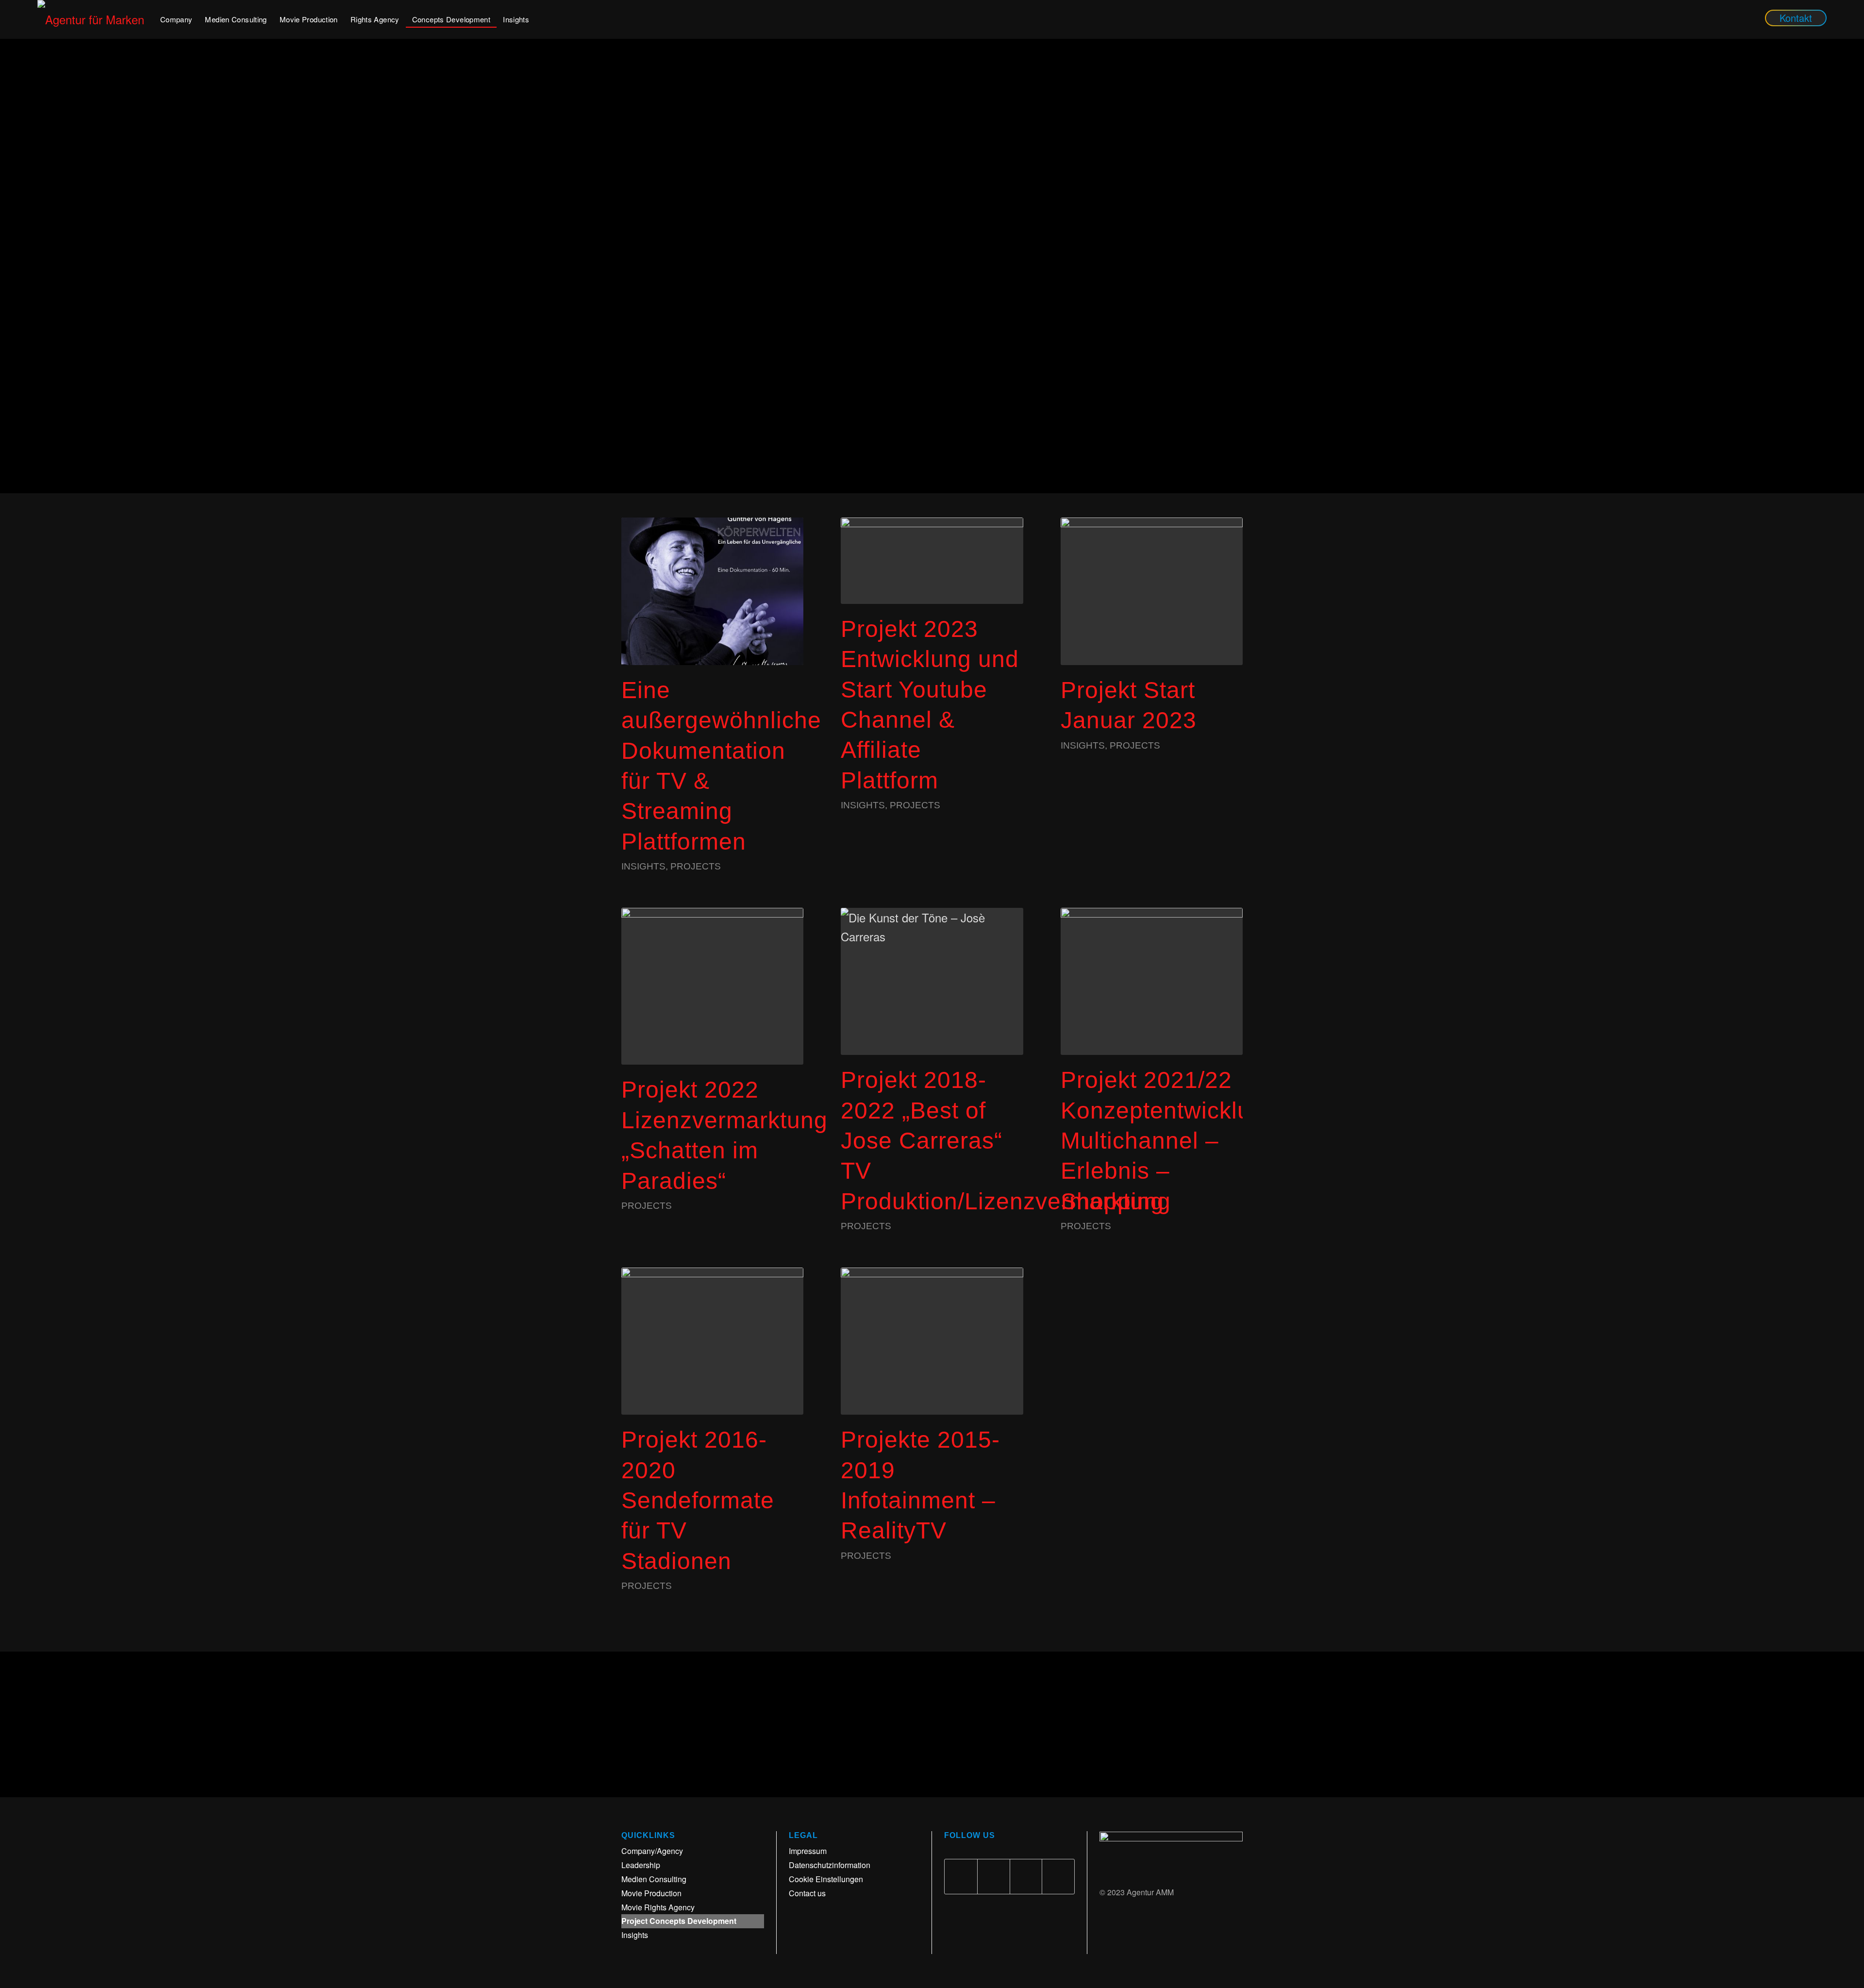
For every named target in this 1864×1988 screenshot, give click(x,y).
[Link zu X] (994, 1877)
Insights (643, 866)
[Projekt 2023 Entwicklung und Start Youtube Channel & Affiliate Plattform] (932, 560)
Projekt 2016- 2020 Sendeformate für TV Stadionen (698, 1500)
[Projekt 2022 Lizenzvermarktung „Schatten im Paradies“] (712, 986)
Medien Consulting (654, 1879)
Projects (696, 866)
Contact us (807, 1893)
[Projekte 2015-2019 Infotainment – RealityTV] (932, 1341)
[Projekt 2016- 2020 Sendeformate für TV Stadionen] (712, 1341)
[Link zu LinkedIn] (1026, 1877)
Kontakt (1796, 18)
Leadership (641, 1865)
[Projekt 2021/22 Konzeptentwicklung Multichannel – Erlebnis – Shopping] (1152, 981)
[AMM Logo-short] (96, 19)
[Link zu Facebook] (961, 1877)
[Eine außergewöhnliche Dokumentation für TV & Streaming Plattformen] (712, 591)
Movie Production (651, 1893)
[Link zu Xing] (1058, 1877)
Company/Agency (652, 1851)
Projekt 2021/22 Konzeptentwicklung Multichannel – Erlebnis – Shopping (1169, 1141)
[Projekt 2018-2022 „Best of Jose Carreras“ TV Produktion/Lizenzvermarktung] (932, 981)
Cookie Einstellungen (826, 1879)
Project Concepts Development (679, 1921)
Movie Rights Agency (658, 1907)
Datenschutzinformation (830, 1865)
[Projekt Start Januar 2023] (1152, 591)
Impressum (808, 1851)
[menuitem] (176, 19)
